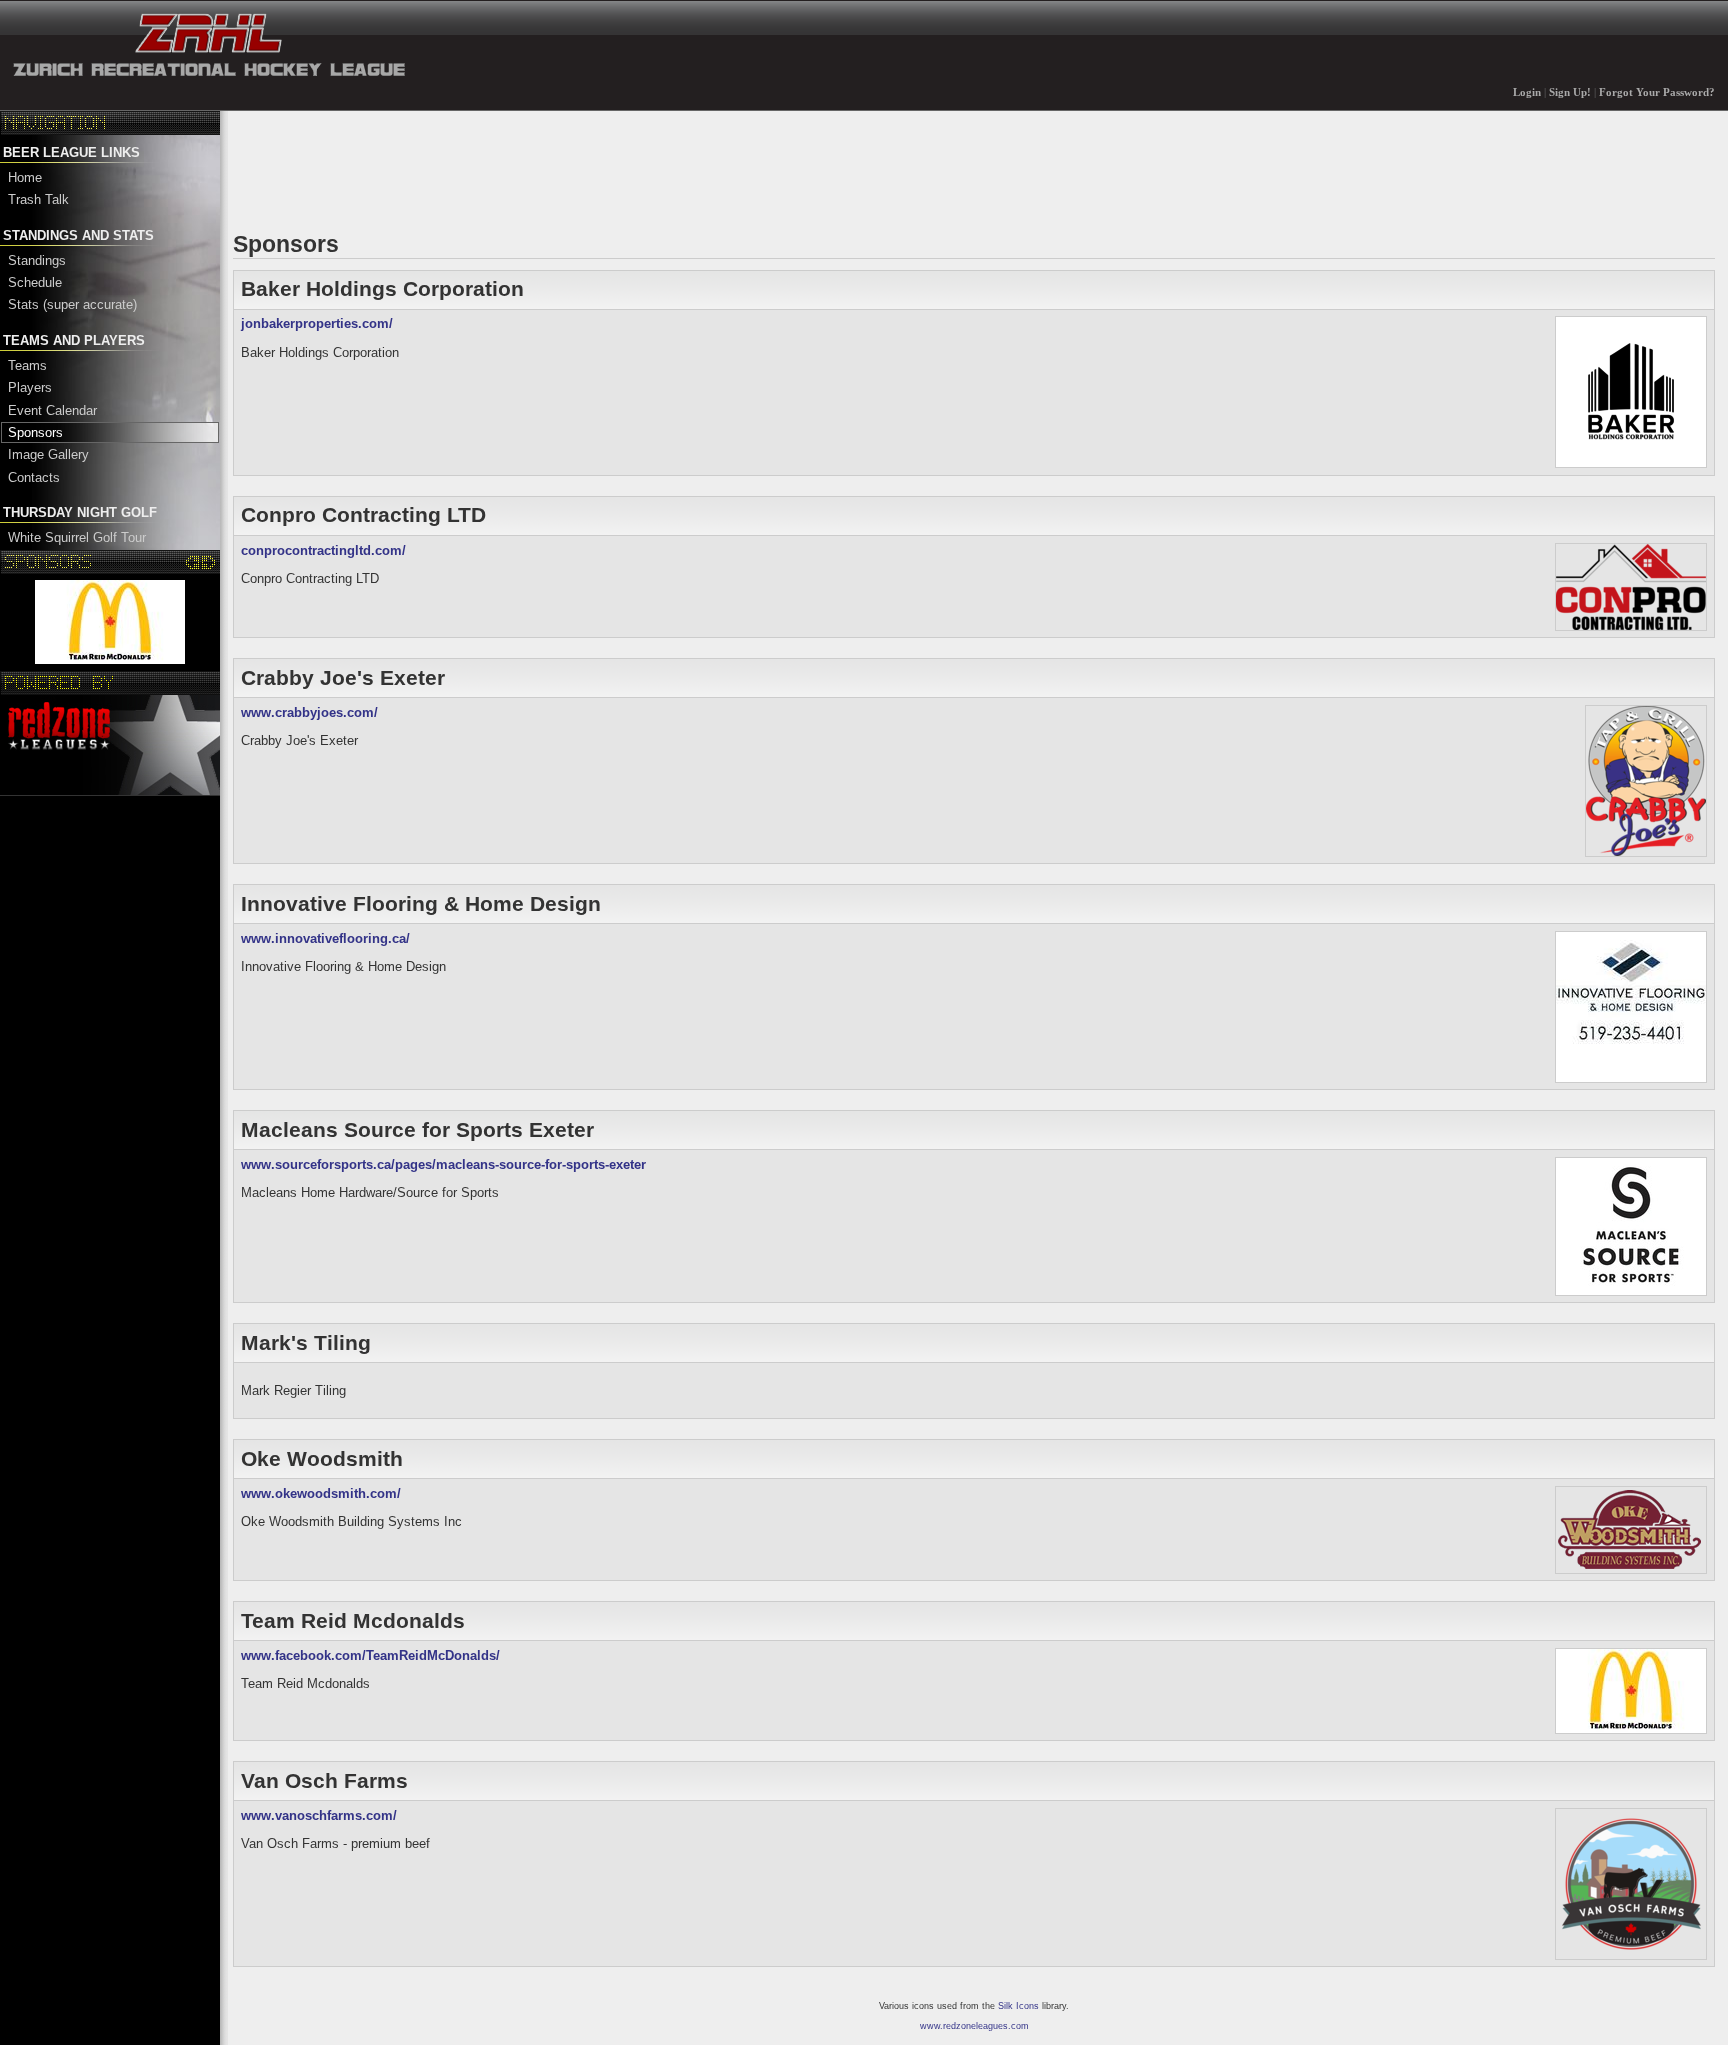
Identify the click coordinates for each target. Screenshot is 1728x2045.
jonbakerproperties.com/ (317, 323)
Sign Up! (1570, 92)
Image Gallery (48, 454)
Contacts (34, 477)
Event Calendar (52, 410)
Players (30, 387)
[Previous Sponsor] (193, 562)
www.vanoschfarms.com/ (319, 1815)
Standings (37, 260)
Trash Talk (38, 199)
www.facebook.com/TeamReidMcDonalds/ (370, 1655)
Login (1527, 92)
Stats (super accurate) (72, 304)
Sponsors (35, 432)
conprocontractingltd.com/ (323, 550)
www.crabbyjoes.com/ (309, 712)
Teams (27, 365)
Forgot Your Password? (1657, 92)
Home (25, 177)
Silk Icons (1018, 2006)
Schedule (35, 282)
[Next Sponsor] (208, 562)
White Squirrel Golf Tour (77, 537)
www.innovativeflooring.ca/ (325, 938)
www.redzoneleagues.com (974, 2026)
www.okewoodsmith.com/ (321, 1493)
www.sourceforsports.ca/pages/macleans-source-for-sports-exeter (443, 1164)
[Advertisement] (597, 169)
